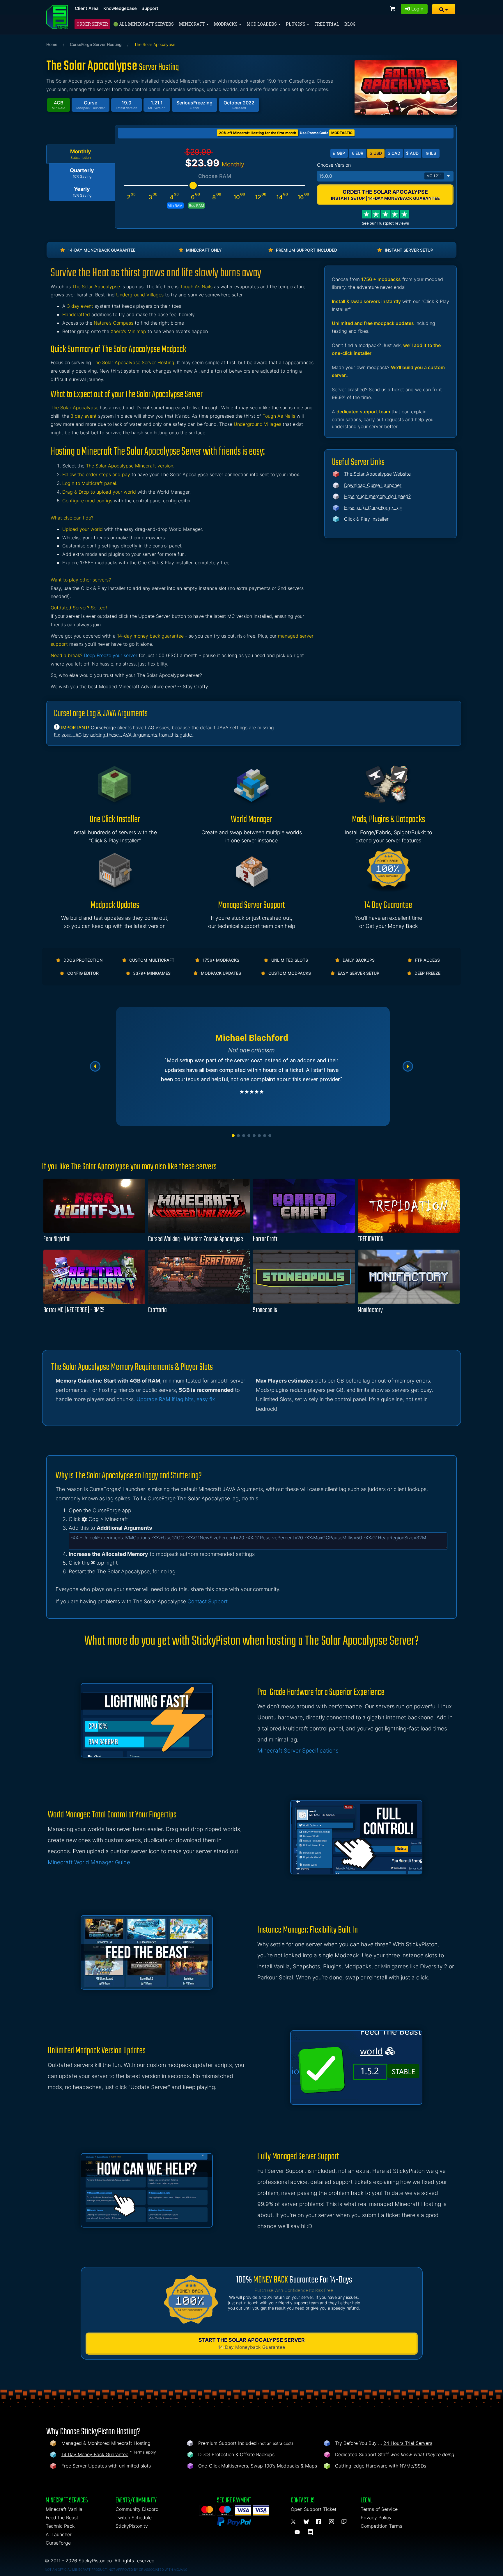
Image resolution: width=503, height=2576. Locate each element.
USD (376, 153)
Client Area (87, 8)
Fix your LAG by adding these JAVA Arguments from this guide (124, 735)
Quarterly (82, 173)
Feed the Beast (62, 2518)
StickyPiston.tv (132, 2526)
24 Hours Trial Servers (408, 2443)
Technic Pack (60, 2526)
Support (150, 8)
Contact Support (208, 1601)
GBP (339, 153)
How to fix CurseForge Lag (373, 508)
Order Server (92, 24)
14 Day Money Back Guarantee (95, 2454)
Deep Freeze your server (111, 655)
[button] (444, 9)
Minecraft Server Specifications (298, 1751)
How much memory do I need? (377, 496)
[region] (251, 1066)
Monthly (81, 154)
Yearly (82, 192)
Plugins (296, 24)
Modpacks (226, 24)
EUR (357, 153)
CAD (394, 153)
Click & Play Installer (366, 519)
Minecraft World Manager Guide (89, 1862)
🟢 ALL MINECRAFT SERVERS (144, 24)
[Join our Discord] (311, 2532)
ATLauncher (59, 2534)
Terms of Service (379, 2509)
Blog (350, 24)
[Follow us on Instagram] (332, 2522)
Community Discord (137, 2509)
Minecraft (192, 24)
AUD (412, 153)
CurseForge (58, 2543)
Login (417, 9)
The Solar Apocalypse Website (377, 474)
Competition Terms (381, 2526)
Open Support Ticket (314, 2509)
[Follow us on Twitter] (294, 2522)
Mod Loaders (262, 24)
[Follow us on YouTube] (298, 2532)
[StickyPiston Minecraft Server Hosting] (57, 17)
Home (52, 44)
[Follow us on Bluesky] (307, 2522)
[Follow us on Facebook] (320, 2522)
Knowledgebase (120, 8)
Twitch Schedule (134, 2518)
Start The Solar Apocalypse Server (252, 2343)
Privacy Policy (376, 2518)
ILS (431, 153)
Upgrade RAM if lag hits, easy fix (176, 1399)
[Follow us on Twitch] (344, 2522)
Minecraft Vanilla (64, 2509)
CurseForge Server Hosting (96, 44)
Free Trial (327, 24)
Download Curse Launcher (373, 485)
